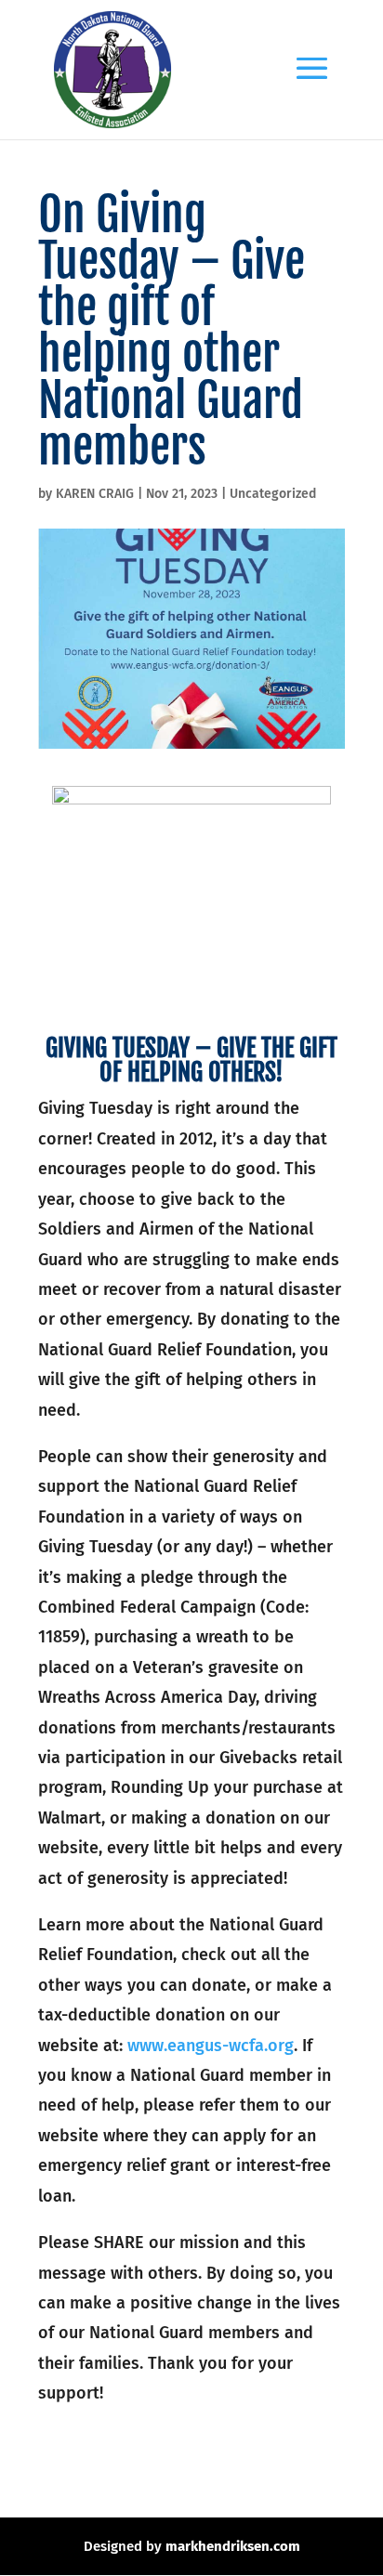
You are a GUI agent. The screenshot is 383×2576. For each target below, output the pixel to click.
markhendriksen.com (233, 2546)
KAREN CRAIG (95, 494)
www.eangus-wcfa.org (211, 2046)
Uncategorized (273, 494)
